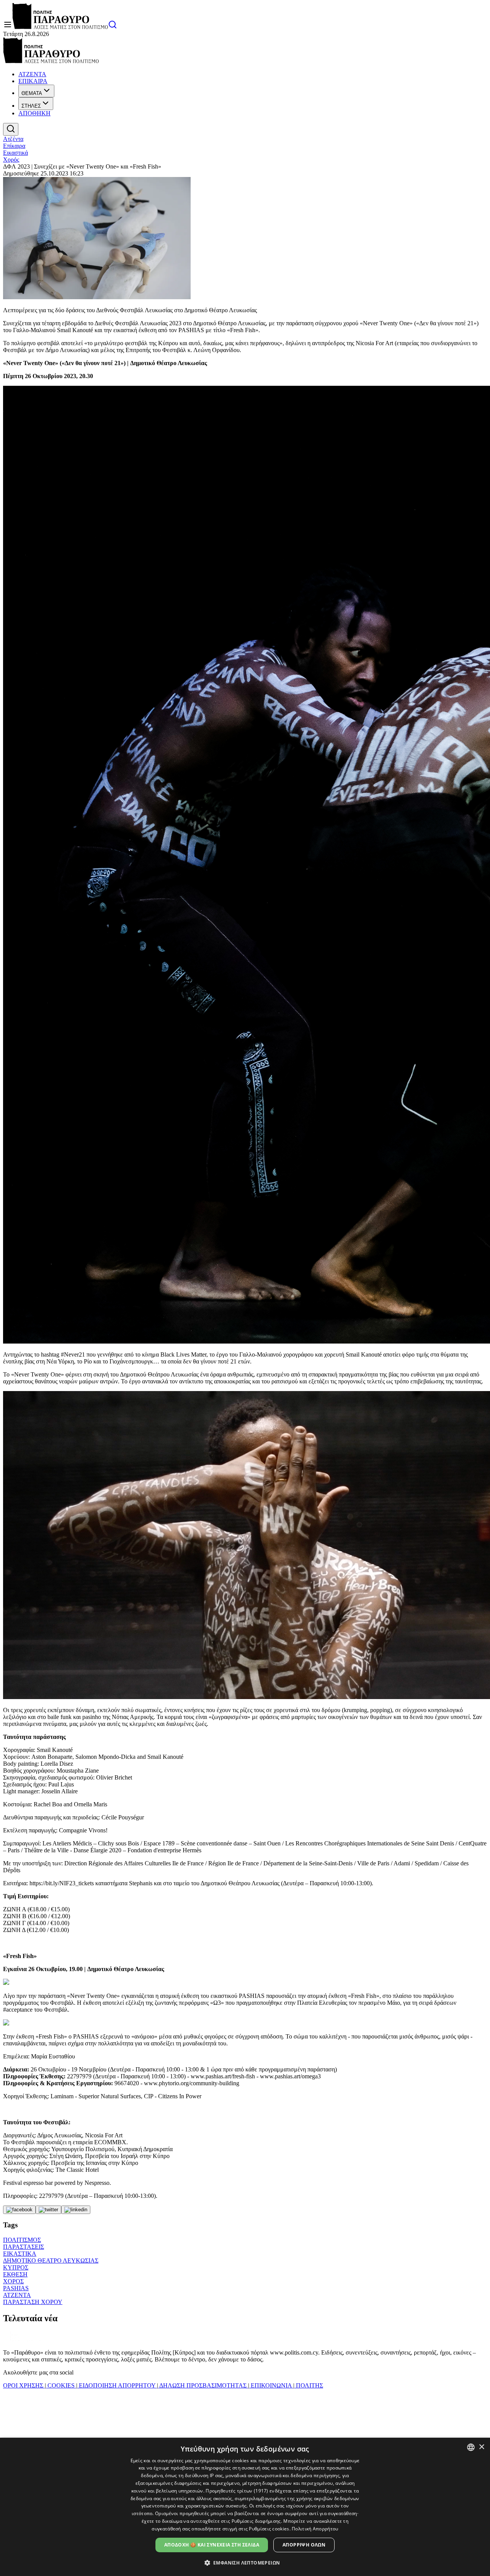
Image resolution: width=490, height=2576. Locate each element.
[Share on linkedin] (76, 2210)
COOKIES (61, 2385)
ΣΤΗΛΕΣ (31, 106)
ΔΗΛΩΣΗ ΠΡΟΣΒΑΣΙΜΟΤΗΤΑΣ (203, 2385)
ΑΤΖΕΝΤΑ (32, 74)
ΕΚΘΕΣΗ (15, 2274)
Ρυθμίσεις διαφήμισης (256, 2521)
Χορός (11, 160)
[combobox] (471, 2447)
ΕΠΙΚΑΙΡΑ (33, 81)
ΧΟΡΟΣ (13, 2281)
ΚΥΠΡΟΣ (16, 2267)
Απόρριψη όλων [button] (304, 2545)
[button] (245, 2562)
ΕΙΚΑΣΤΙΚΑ (20, 2254)
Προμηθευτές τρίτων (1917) (237, 2491)
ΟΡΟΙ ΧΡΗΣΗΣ (24, 2385)
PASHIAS (16, 2288)
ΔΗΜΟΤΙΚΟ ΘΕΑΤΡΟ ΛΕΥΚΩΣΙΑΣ (51, 2261)
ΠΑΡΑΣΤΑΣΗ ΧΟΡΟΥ (33, 2302)
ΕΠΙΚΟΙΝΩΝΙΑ (271, 2385)
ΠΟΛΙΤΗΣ (309, 2385)
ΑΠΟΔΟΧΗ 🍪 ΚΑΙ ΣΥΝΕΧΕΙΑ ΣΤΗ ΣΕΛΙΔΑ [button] (212, 2545)
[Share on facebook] (19, 2210)
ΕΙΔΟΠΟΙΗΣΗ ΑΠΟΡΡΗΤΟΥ (117, 2385)
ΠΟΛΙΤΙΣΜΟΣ (22, 2240)
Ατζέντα (13, 139)
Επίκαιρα (14, 146)
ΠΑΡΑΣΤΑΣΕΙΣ (24, 2247)
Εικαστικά (16, 153)
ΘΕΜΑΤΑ (32, 93)
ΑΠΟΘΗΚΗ (34, 113)
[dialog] (245, 2507)
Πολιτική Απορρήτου (315, 2529)
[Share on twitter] (48, 2210)
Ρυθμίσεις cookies (269, 2529)
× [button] (481, 2447)
